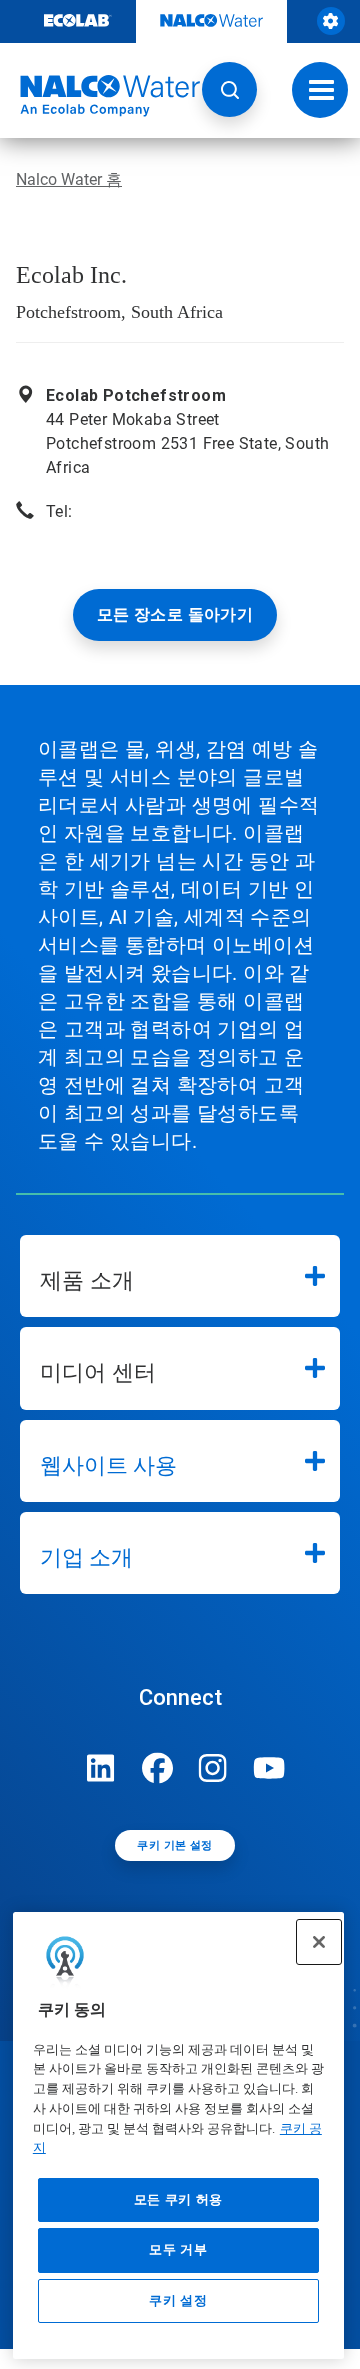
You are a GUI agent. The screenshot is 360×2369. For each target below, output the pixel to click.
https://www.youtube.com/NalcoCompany (269, 1768)
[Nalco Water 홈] (100, 96)
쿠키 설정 (178, 2300)
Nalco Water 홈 (69, 179)
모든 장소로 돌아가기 (175, 614)
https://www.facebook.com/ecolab (157, 1768)
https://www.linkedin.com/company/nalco (101, 1768)
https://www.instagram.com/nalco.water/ (213, 1768)
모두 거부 (178, 2249)
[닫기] (319, 1942)
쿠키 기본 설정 (174, 1845)
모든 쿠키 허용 (178, 2199)
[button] (229, 89)
